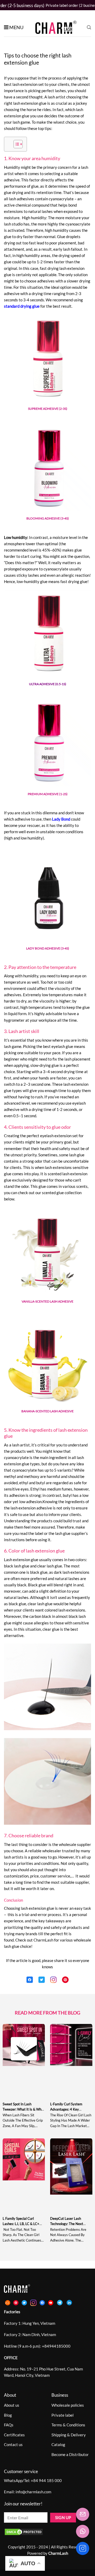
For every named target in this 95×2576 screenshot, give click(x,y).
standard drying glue (22, 306)
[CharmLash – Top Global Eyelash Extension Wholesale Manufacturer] (54, 27)
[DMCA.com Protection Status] (24, 2531)
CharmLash (43, 1940)
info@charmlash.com (33, 2492)
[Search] (89, 27)
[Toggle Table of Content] (15, 144)
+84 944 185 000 (46, 2480)
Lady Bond (61, 819)
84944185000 (57, 2346)
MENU (16, 27)
